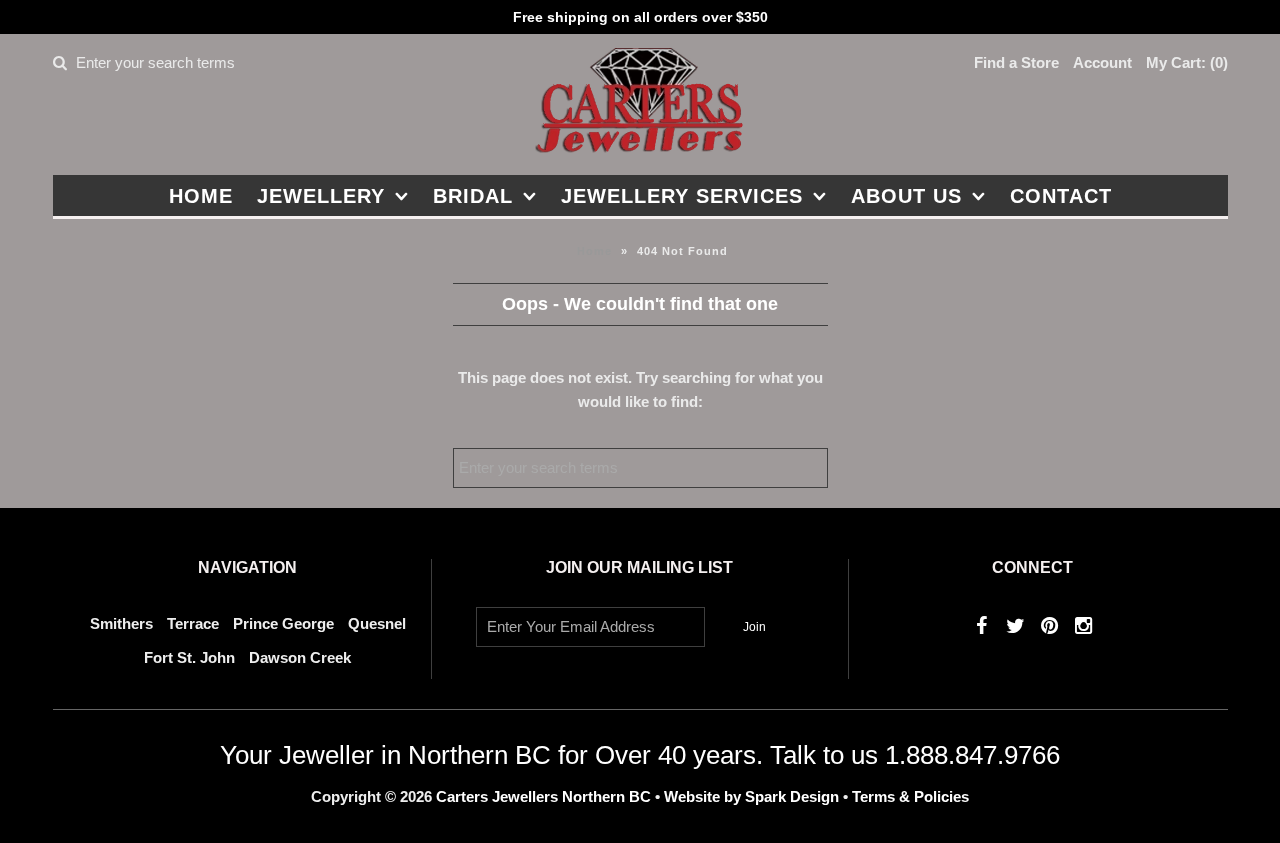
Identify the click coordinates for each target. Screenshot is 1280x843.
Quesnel (377, 623)
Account (1102, 62)
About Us (906, 196)
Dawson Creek (300, 657)
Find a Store (1016, 62)
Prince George (283, 623)
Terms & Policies (910, 796)
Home (201, 196)
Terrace (193, 623)
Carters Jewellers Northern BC (543, 796)
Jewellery (321, 196)
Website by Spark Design (753, 796)
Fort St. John (189, 657)
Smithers (121, 623)
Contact (1061, 196)
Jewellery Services (682, 196)
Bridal (473, 196)
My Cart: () (1187, 62)
